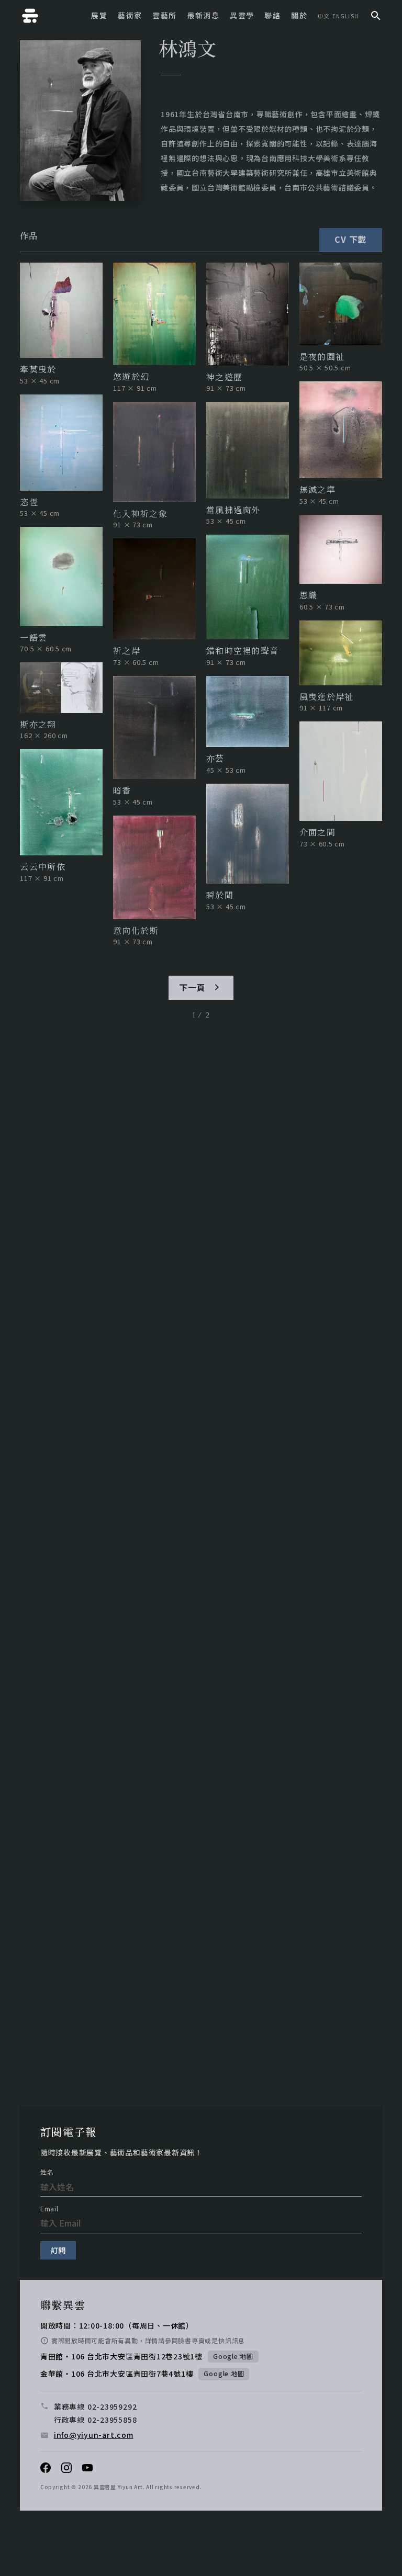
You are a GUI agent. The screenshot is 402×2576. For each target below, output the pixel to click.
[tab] (29, 236)
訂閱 (58, 2250)
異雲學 (242, 15)
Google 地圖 (233, 2356)
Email (49, 2209)
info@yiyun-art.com (94, 2435)
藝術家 (130, 15)
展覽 (99, 15)
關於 (299, 15)
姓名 (47, 2172)
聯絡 (272, 15)
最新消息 (204, 15)
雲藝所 (164, 15)
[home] (30, 16)
